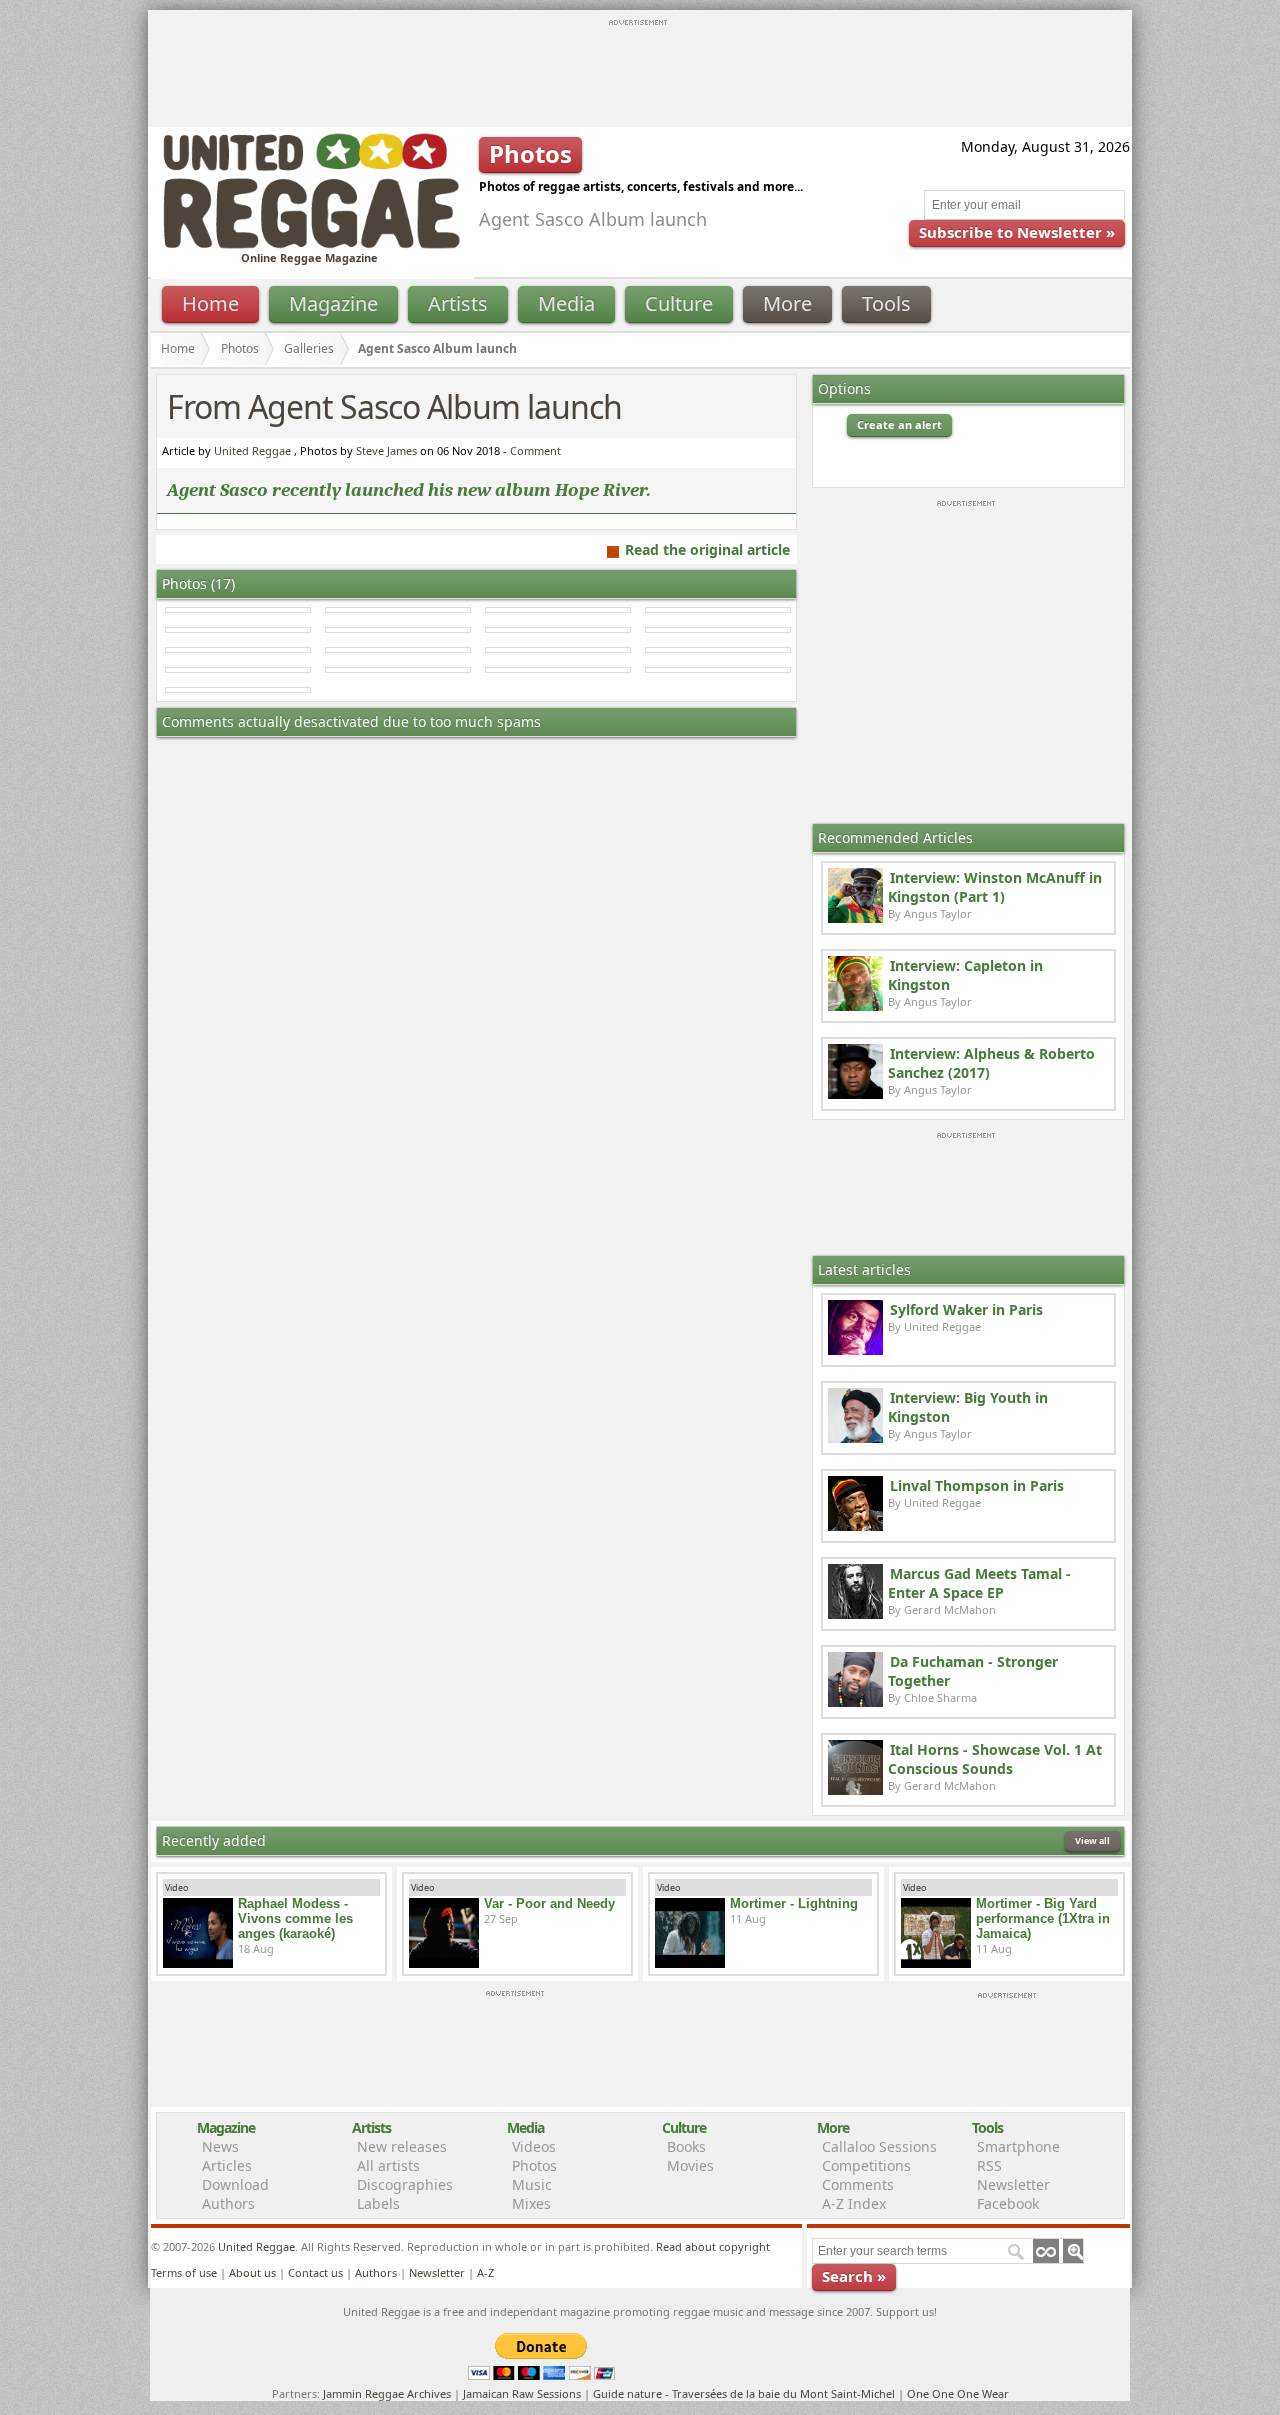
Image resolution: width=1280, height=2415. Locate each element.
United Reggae (252, 450)
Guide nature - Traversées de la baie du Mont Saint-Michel (744, 2393)
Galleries (309, 348)
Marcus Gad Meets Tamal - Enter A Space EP (979, 1583)
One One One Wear (958, 2393)
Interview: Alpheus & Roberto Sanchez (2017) (991, 1063)
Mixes (531, 2203)
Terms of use (184, 2272)
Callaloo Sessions (879, 2146)
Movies (690, 2165)
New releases (402, 2146)
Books (686, 2146)
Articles (227, 2165)
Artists (458, 303)
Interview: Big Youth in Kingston (968, 1407)
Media (566, 303)
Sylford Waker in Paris (966, 1309)
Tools (886, 303)
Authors (228, 2203)
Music (532, 2184)
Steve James (386, 450)
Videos (534, 2146)
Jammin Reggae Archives (387, 2393)
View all (1092, 1840)
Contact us (315, 2272)
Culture (679, 303)
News (220, 2146)
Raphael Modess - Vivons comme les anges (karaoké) (295, 1918)
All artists (388, 2165)
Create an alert (899, 424)
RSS (989, 2165)
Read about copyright (713, 2246)
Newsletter (1013, 2184)
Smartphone (1018, 2146)
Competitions (866, 2165)
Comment (535, 450)
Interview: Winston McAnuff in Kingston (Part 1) (995, 887)
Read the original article (707, 549)
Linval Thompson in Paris (977, 1485)
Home (210, 303)
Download (235, 2184)
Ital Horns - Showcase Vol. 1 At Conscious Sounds (995, 1759)
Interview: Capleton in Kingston (965, 975)
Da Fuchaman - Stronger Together (973, 1671)
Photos (240, 348)
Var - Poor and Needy (549, 1903)
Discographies (405, 2184)
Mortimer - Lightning (794, 1903)
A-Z (485, 2272)
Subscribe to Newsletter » (1017, 232)
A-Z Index (854, 2203)
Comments (858, 2184)
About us (252, 2272)
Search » (854, 2276)
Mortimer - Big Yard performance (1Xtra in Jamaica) (1043, 1918)
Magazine (333, 303)
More (787, 303)
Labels (378, 2203)
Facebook (1008, 2203)
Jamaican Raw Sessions (522, 2393)
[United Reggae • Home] (311, 244)
